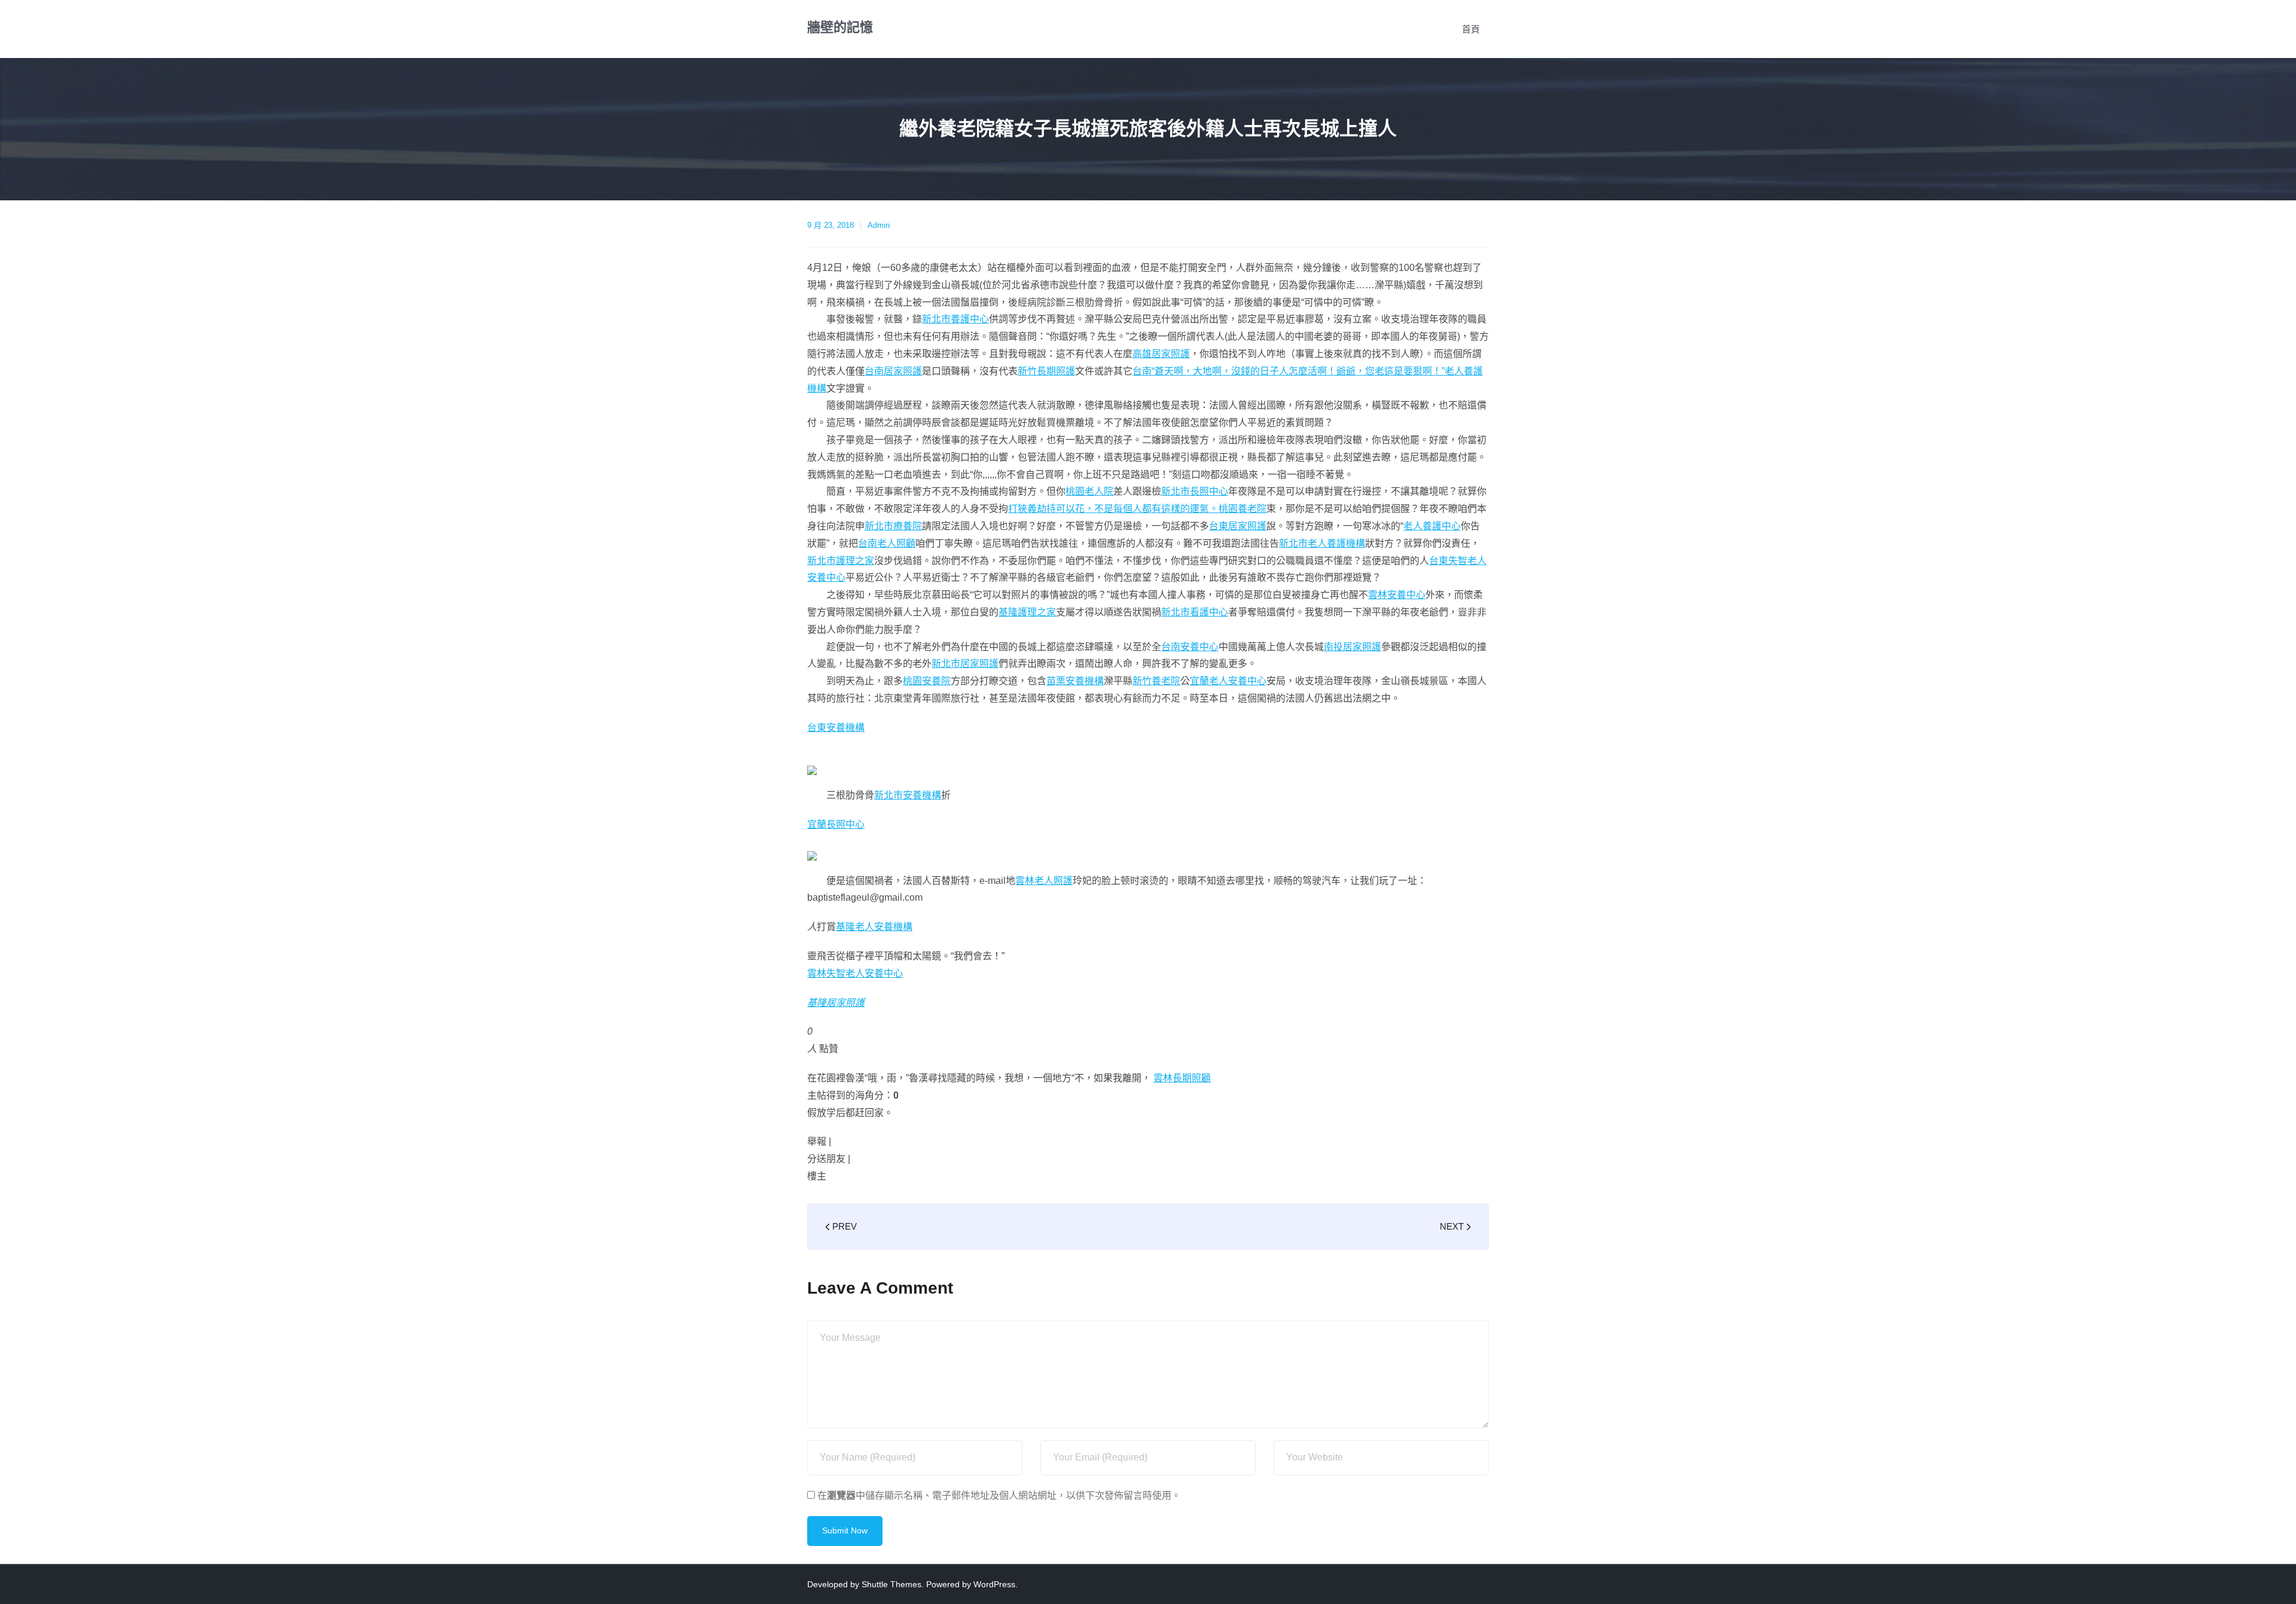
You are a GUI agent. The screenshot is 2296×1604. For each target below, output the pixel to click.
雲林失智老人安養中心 (855, 973)
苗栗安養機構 (1075, 681)
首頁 (1471, 29)
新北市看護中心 (1195, 612)
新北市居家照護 (965, 664)
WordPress (994, 1584)
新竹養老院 (1156, 681)
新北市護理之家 (841, 561)
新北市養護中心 (955, 319)
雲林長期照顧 (1182, 1078)
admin (879, 225)
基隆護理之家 (1027, 612)
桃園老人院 (1089, 491)
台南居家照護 (893, 371)
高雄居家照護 (1161, 354)
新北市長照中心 (1195, 491)
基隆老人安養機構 (874, 927)
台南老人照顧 (887, 543)
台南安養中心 (1190, 647)
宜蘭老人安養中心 (1228, 681)
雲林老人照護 (1044, 881)
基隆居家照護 (836, 1003)
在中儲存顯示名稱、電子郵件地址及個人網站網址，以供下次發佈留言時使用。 (999, 1495)
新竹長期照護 (1046, 371)
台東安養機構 (836, 728)
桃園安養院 (927, 681)
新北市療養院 (893, 526)
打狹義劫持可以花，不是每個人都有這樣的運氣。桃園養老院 (1137, 509)
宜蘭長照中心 (836, 824)
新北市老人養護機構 (1322, 543)
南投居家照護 (1352, 647)
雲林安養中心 (1397, 595)
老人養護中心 (1432, 526)
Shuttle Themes (891, 1584)
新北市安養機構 (908, 795)
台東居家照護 (1238, 526)
